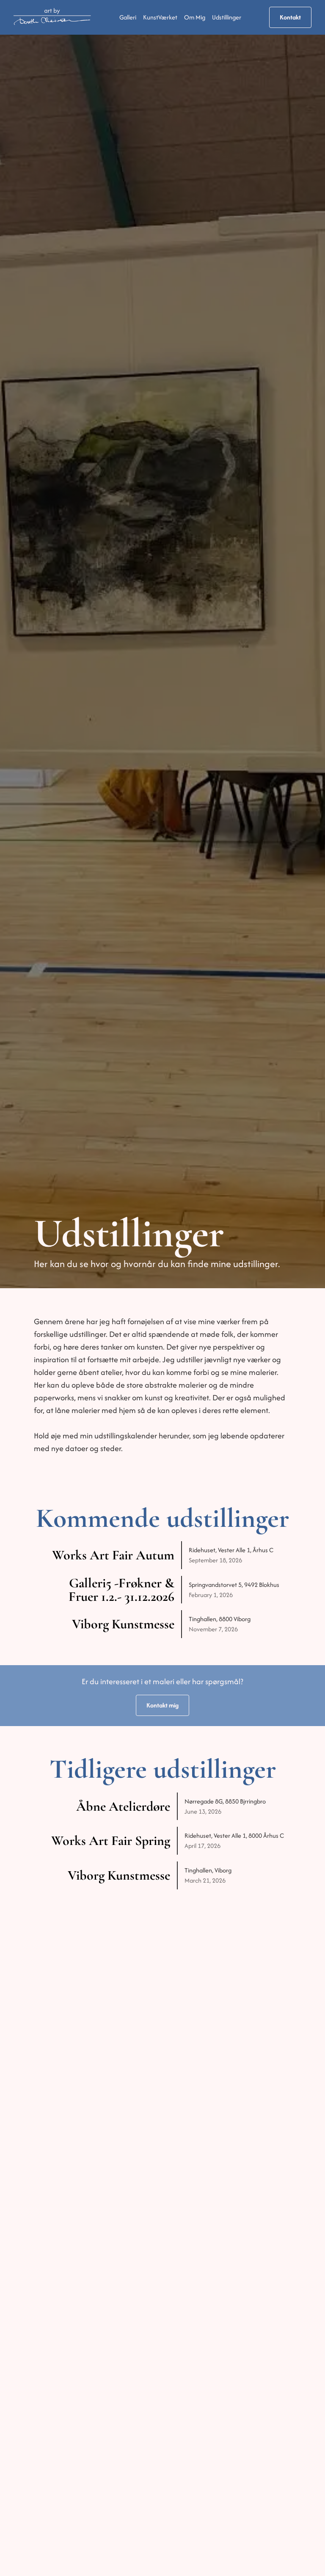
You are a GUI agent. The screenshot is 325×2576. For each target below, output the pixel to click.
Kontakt (290, 17)
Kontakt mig (162, 1705)
